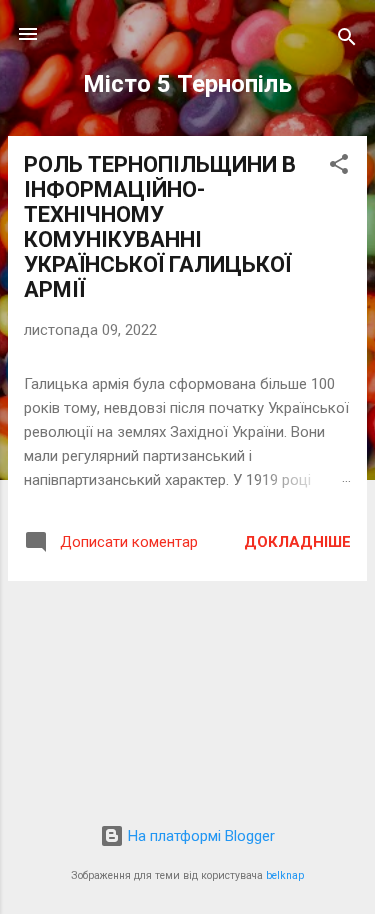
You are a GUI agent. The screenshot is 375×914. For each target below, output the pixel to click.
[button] (339, 167)
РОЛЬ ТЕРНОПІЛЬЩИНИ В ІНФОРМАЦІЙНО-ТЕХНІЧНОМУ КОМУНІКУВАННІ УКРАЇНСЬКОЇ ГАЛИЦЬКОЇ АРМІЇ (160, 227)
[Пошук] (347, 40)
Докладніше (297, 542)
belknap (285, 875)
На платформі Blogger (199, 836)
